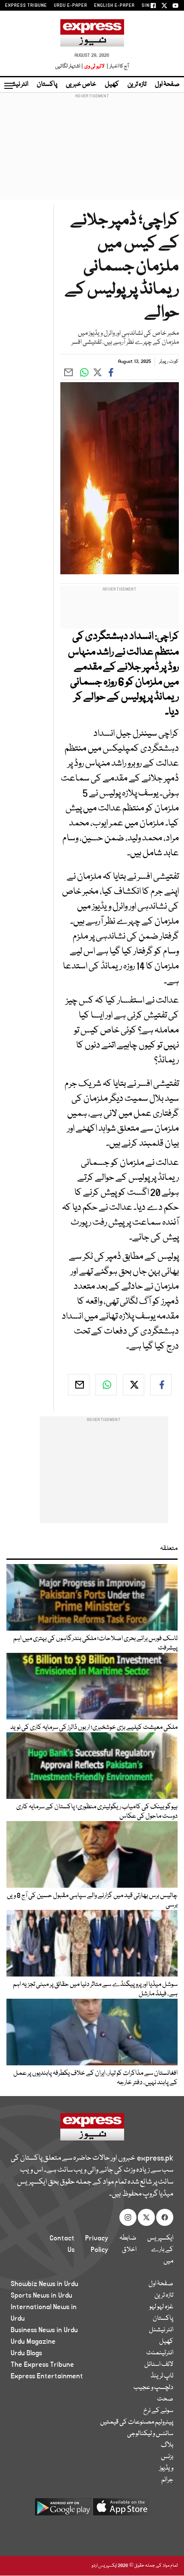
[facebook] (161, 1385)
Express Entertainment (47, 2376)
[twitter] (134, 1385)
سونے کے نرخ (158, 2411)
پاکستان (47, 85)
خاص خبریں (81, 85)
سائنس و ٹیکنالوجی (150, 2434)
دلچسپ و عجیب (153, 2388)
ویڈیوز (166, 2468)
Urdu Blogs (26, 2353)
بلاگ (167, 2445)
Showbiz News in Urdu (45, 2284)
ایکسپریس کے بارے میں (160, 2250)
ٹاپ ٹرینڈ (162, 2376)
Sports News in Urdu (42, 2295)
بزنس (167, 2457)
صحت (165, 2399)
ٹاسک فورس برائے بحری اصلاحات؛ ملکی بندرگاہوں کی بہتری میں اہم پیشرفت (95, 1643)
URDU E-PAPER (71, 6)
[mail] (79, 1385)
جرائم (167, 2480)
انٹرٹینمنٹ (160, 2353)
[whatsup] (106, 1385)
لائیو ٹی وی (94, 66)
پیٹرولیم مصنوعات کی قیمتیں (137, 2422)
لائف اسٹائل (159, 2365)
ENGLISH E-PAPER (114, 6)
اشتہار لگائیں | (69, 66)
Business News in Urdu (44, 2330)
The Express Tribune (42, 2365)
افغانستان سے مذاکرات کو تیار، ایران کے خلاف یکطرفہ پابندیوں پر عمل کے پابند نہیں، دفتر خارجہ (95, 2078)
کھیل (112, 85)
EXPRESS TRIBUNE (26, 6)
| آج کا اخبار (117, 66)
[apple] (121, 2510)
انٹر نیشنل (161, 2330)
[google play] (63, 2510)
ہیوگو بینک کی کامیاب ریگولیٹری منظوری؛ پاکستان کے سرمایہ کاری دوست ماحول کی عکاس (97, 1812)
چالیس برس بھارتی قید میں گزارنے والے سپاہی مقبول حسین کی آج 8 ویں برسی (92, 1901)
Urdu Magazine (33, 2342)
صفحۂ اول (167, 85)
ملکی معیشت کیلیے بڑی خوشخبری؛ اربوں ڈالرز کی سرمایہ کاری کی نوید (94, 1728)
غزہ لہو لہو (161, 2307)
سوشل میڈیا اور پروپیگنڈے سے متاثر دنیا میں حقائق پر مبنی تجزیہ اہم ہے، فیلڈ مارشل (95, 1989)
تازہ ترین (137, 85)
